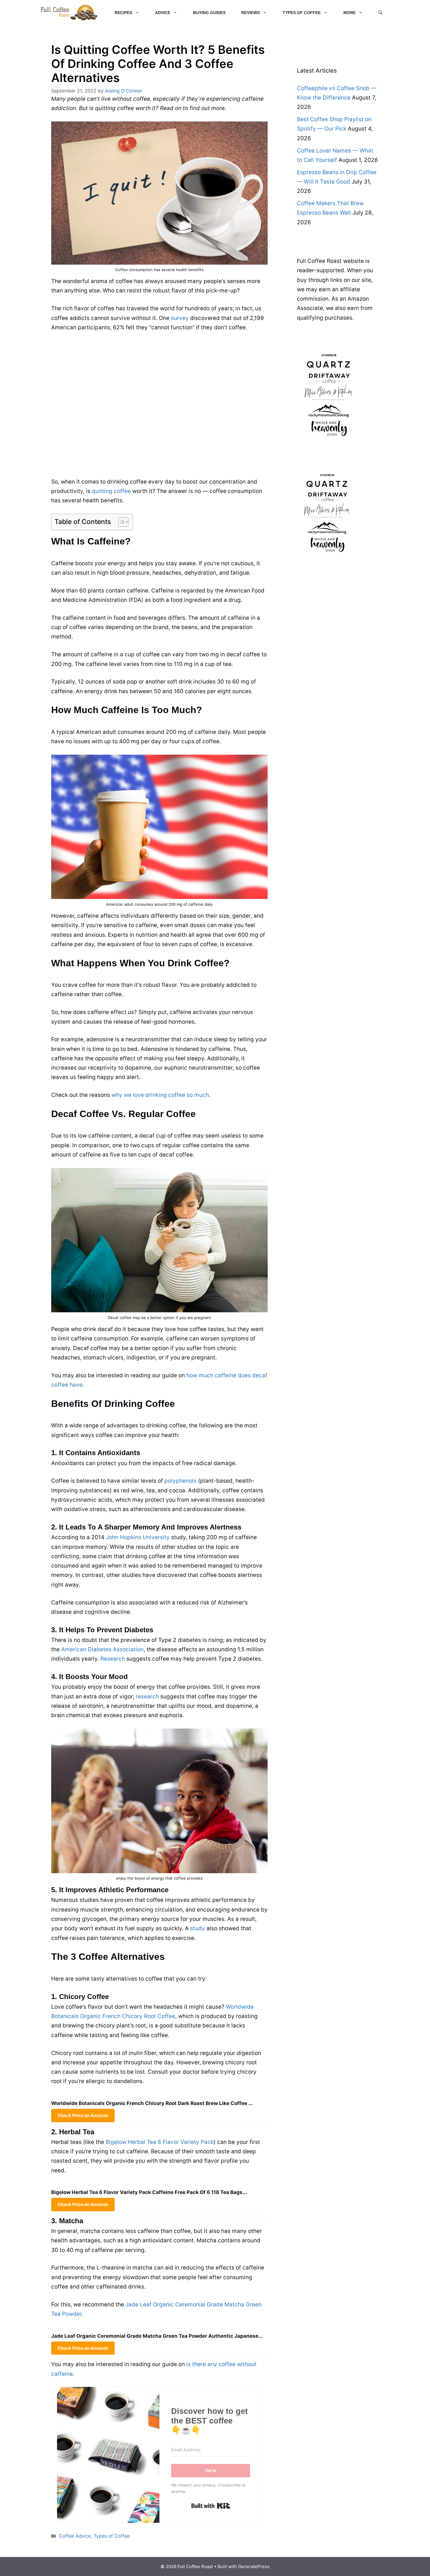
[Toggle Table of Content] (120, 522)
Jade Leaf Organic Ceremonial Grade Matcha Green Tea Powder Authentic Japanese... (157, 2336)
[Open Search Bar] (381, 13)
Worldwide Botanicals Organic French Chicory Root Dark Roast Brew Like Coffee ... (152, 2103)
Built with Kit (211, 2506)
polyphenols (180, 1481)
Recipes (123, 13)
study (198, 1928)
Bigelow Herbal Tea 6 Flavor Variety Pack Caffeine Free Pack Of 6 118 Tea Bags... (149, 2192)
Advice (163, 13)
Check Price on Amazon (83, 2115)
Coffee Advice (75, 2536)
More (350, 13)
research (147, 1697)
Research (113, 1659)
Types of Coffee (302, 13)
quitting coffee (111, 491)
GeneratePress (254, 2566)
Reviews (251, 13)
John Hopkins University (138, 1537)
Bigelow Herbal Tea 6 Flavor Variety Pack (160, 2142)
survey (180, 318)
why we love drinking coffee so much (160, 1095)
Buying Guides (209, 13)
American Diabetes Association (102, 1649)
